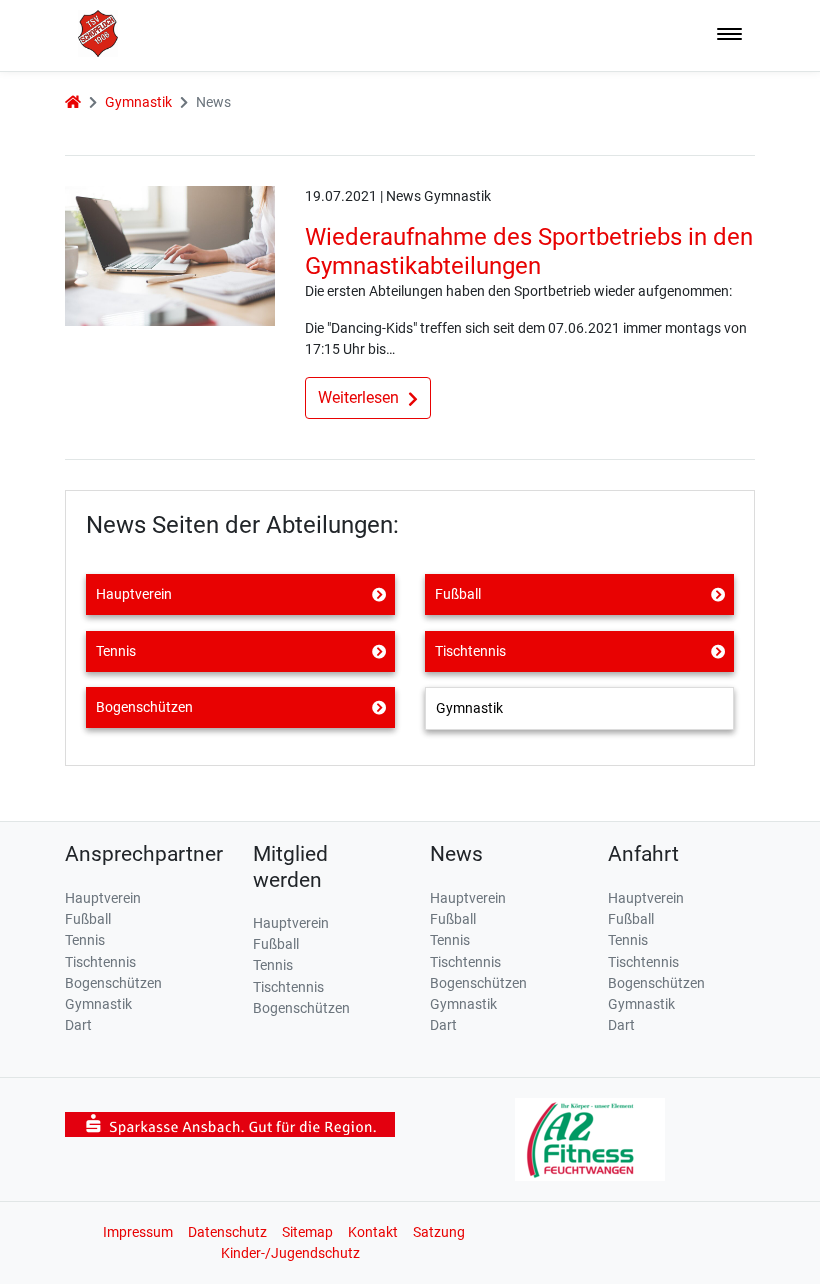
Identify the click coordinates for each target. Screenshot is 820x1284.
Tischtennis (470, 651)
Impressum (138, 1232)
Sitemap (307, 1232)
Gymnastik (138, 102)
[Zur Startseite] (91, 32)
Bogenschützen (144, 707)
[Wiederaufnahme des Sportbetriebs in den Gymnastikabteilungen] (170, 254)
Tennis (116, 651)
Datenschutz (227, 1232)
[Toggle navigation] (729, 35)
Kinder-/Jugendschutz (290, 1253)
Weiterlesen (360, 397)
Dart (78, 1025)
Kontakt (373, 1232)
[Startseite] (73, 102)
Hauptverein (134, 594)
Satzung (439, 1232)
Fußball (458, 594)
